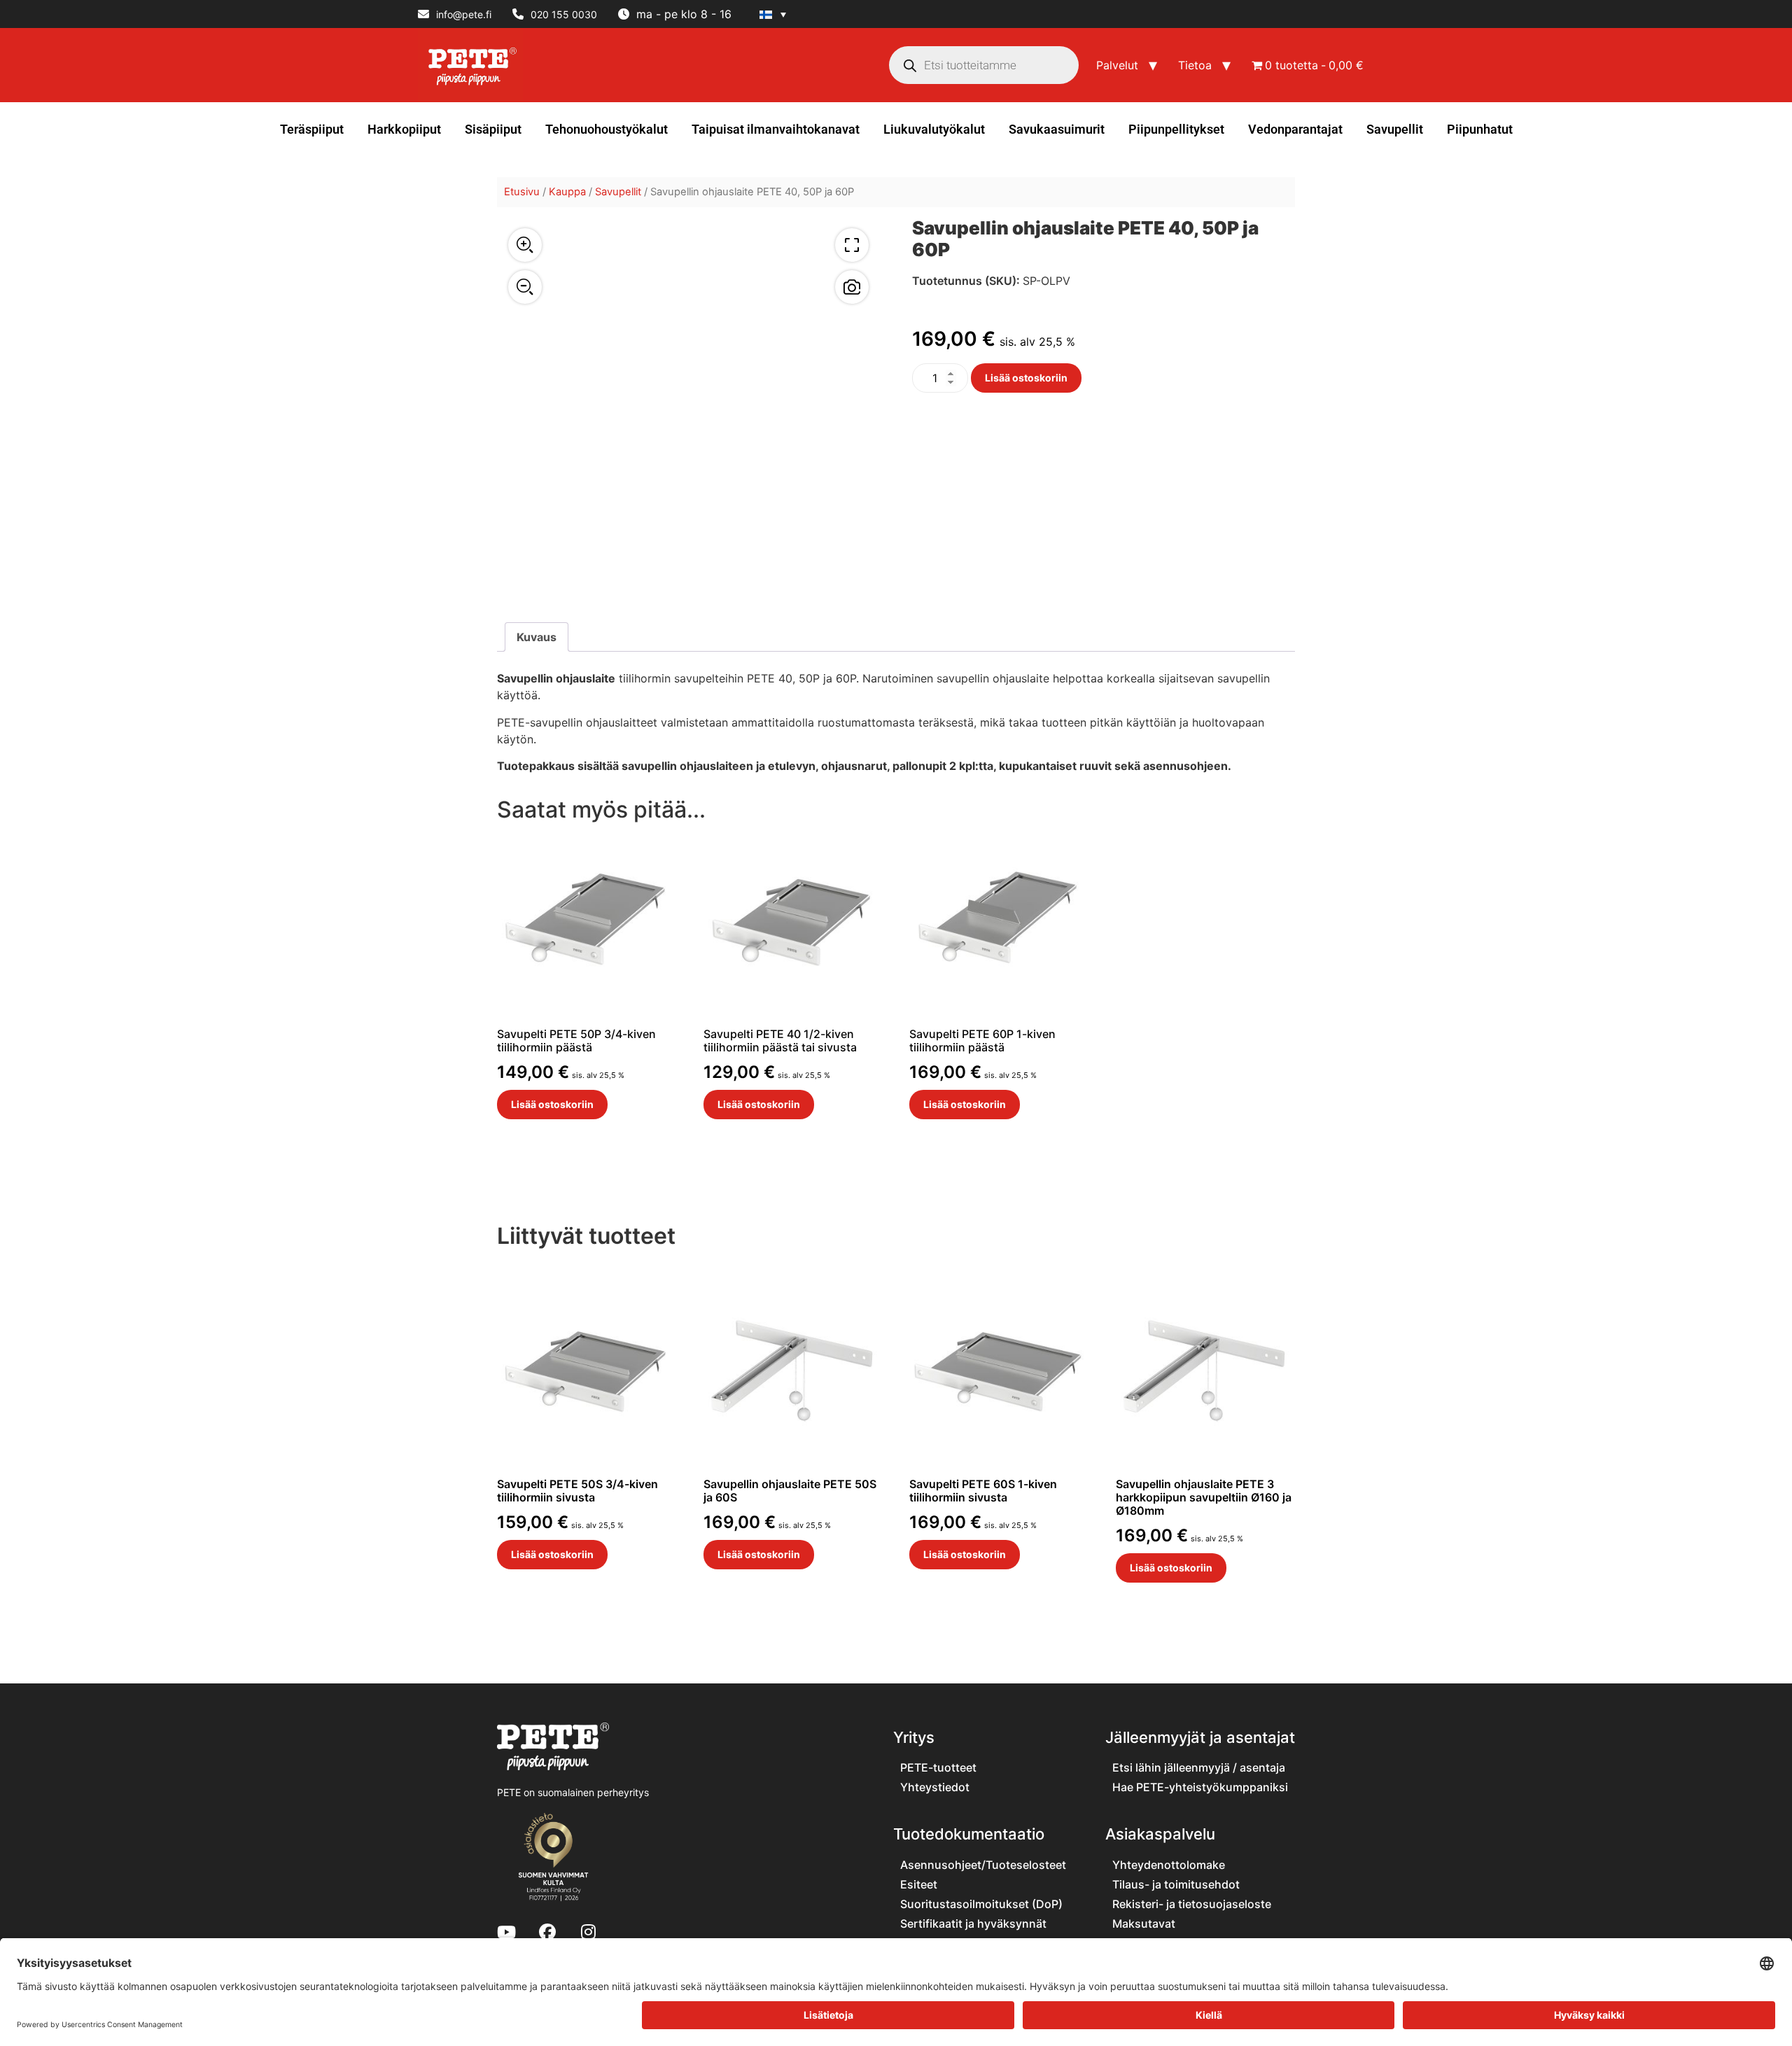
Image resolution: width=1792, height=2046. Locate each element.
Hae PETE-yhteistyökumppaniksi (1200, 1787)
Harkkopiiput (404, 129)
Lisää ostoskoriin (1026, 378)
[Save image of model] (852, 287)
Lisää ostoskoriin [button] (552, 1104)
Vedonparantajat (1295, 129)
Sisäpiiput (493, 129)
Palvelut (1117, 65)
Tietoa (1195, 65)
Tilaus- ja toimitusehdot (1176, 1884)
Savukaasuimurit (1057, 129)
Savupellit (1395, 129)
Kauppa (567, 192)
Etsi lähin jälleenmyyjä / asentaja (1199, 1767)
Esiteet (919, 1884)
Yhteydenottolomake (1169, 1865)
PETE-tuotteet (938, 1767)
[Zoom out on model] (525, 287)
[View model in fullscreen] (852, 245)
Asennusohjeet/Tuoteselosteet (983, 1865)
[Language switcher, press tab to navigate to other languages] (773, 14)
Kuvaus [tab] (537, 637)
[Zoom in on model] (525, 245)
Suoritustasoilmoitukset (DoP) (981, 1904)
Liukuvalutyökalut (934, 129)
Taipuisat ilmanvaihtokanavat (776, 129)
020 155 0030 (564, 14)
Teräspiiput (312, 129)
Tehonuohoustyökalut (607, 129)
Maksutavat (1144, 1924)
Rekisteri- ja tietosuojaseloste (1192, 1904)
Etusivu (522, 192)
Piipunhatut (1480, 129)
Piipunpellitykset (1176, 129)
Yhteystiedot (935, 1787)
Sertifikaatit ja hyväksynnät (973, 1924)
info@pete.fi (464, 14)
